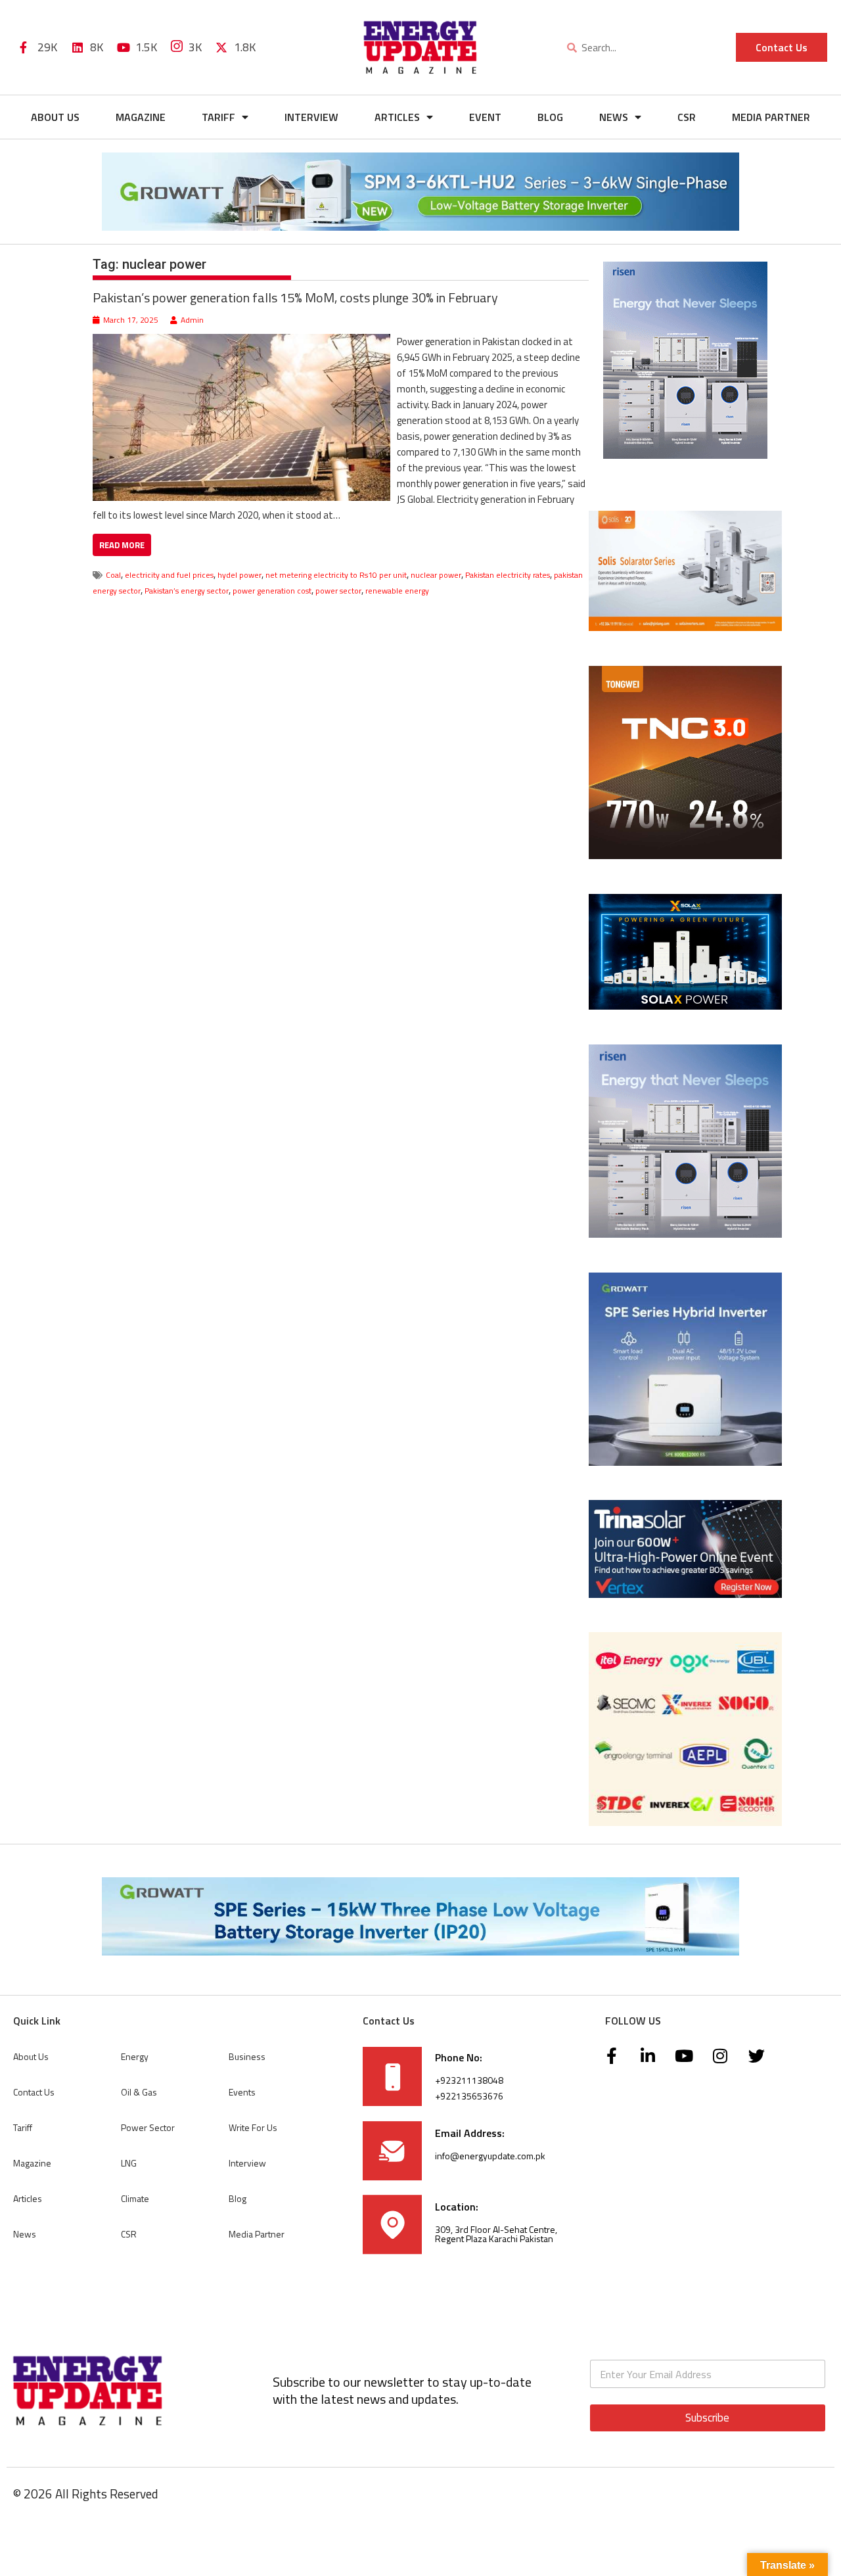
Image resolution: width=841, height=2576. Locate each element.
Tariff (218, 117)
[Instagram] (720, 2055)
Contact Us (34, 2092)
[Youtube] (684, 2055)
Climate (135, 2198)
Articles (397, 117)
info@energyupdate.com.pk (490, 2156)
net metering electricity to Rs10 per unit (336, 575)
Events (242, 2092)
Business (247, 2056)
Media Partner (771, 117)
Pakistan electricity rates (508, 575)
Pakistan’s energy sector (187, 591)
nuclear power (436, 575)
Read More (122, 545)
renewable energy (397, 591)
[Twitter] (756, 2055)
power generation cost (272, 591)
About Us (55, 117)
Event (485, 117)
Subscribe (707, 2418)
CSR (687, 117)
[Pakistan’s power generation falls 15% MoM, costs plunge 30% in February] (241, 341)
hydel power (239, 575)
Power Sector (148, 2127)
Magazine (141, 117)
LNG (129, 2163)
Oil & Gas (139, 2092)
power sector (338, 591)
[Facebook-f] (612, 2055)
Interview (311, 117)
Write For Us (253, 2127)
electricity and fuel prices (169, 575)
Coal (113, 575)
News (614, 117)
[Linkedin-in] (648, 2055)
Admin (192, 320)
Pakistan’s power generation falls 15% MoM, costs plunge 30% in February (295, 297)
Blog (550, 117)
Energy (135, 2056)
